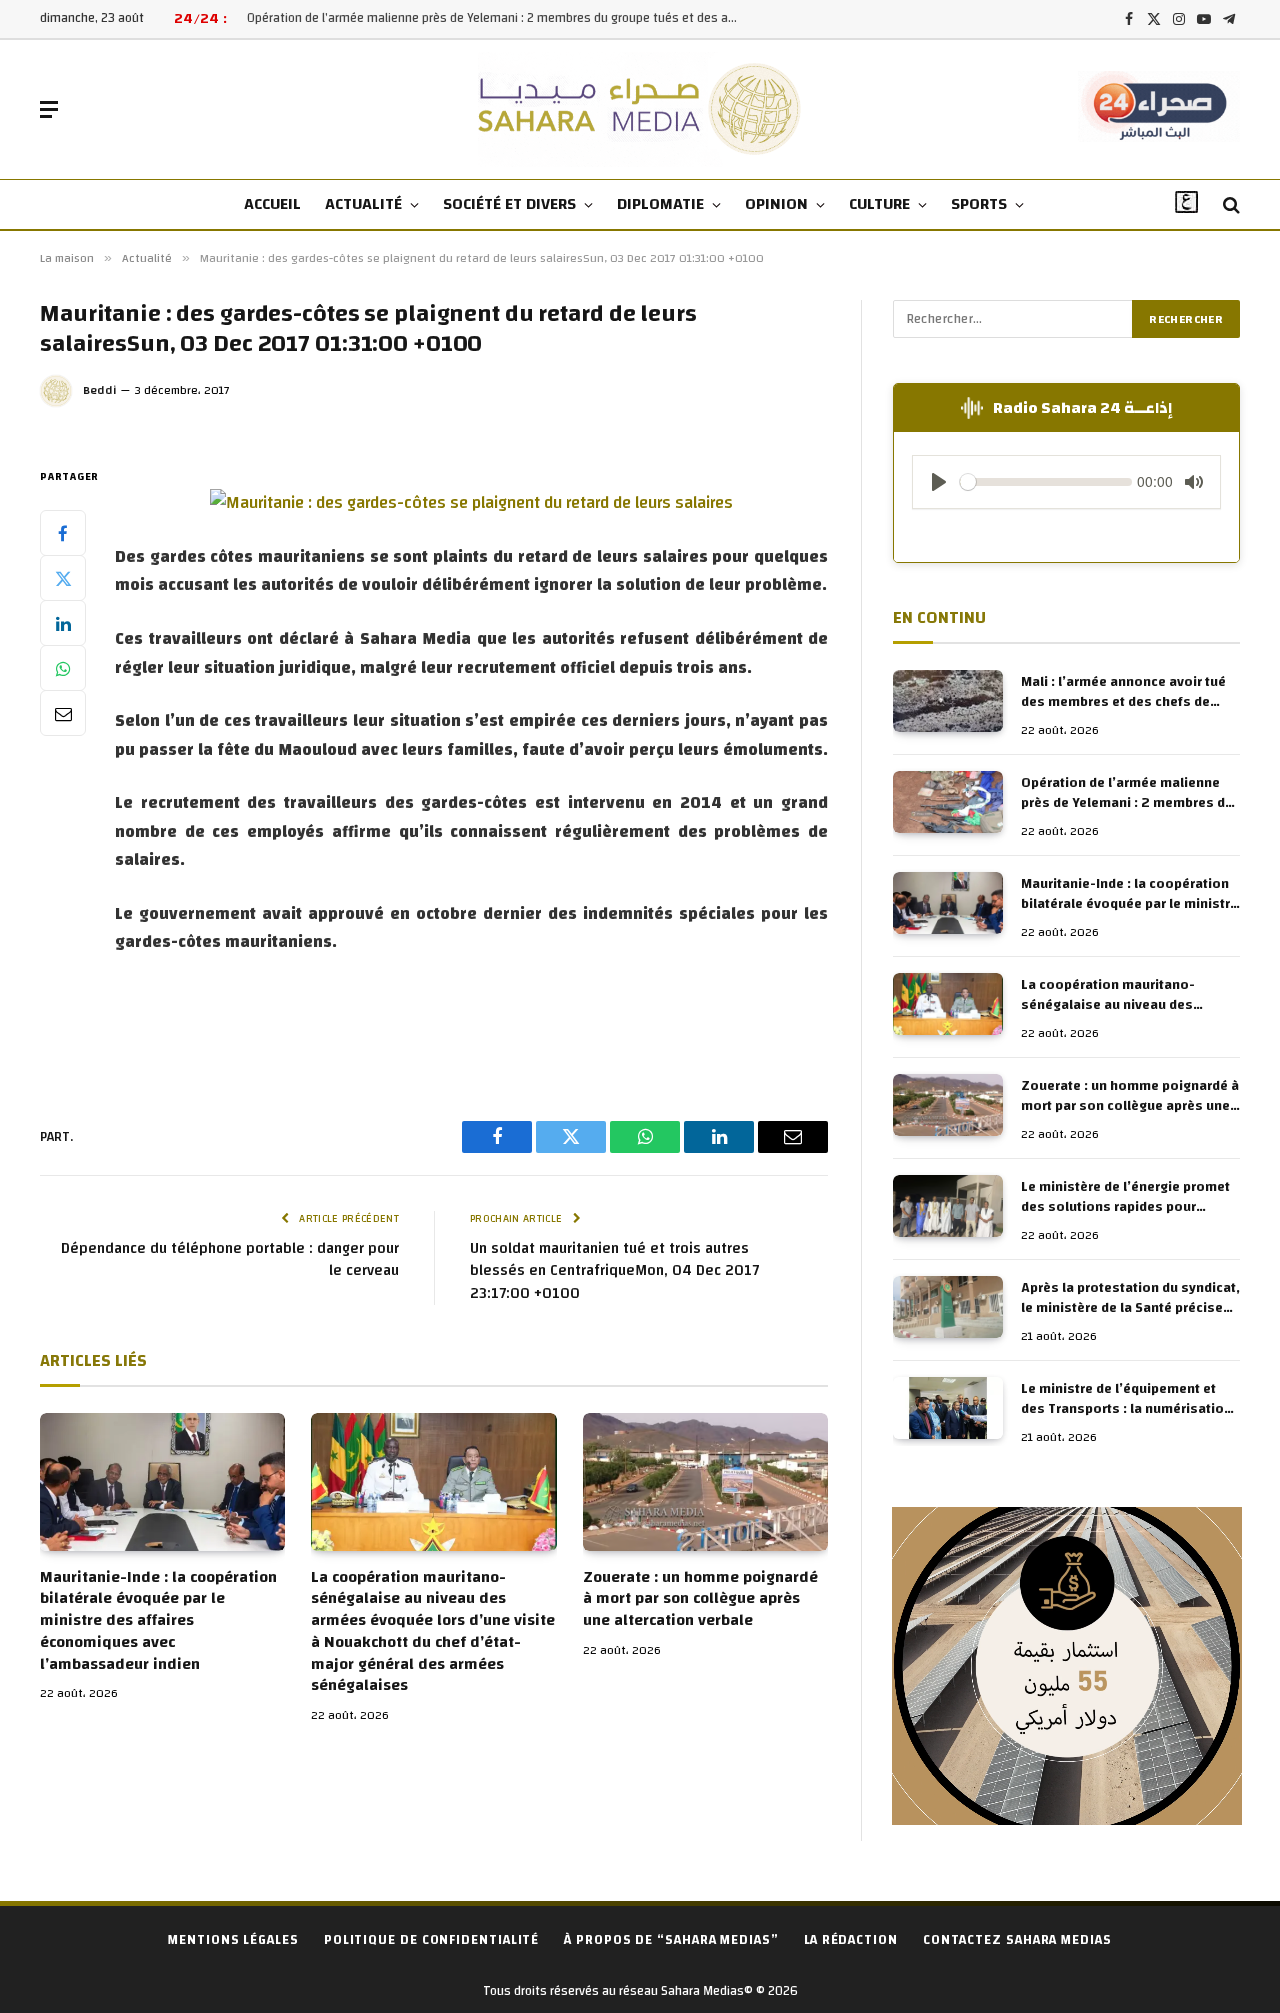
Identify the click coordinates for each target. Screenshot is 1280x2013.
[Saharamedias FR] (640, 109)
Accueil (272, 204)
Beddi (100, 390)
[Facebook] (63, 533)
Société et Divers (509, 204)
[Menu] (49, 109)
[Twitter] (63, 578)
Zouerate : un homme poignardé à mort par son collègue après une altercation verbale (700, 1599)
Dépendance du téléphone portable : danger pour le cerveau (230, 1260)
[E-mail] (63, 713)
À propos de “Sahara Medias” (671, 1940)
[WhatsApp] (63, 668)
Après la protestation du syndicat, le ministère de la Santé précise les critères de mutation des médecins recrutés (1130, 1298)
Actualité (363, 204)
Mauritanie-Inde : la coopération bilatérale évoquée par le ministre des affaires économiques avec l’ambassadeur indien (158, 1621)
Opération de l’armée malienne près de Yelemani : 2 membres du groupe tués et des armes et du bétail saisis (497, 18)
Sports (979, 204)
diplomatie (660, 204)
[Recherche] (1229, 205)
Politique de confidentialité (431, 1940)
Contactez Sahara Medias (1017, 1940)
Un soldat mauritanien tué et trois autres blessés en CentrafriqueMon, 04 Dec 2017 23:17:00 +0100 (614, 1271)
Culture (879, 204)
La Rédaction (851, 1940)
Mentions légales (233, 1940)
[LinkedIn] (63, 623)
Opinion (776, 204)
